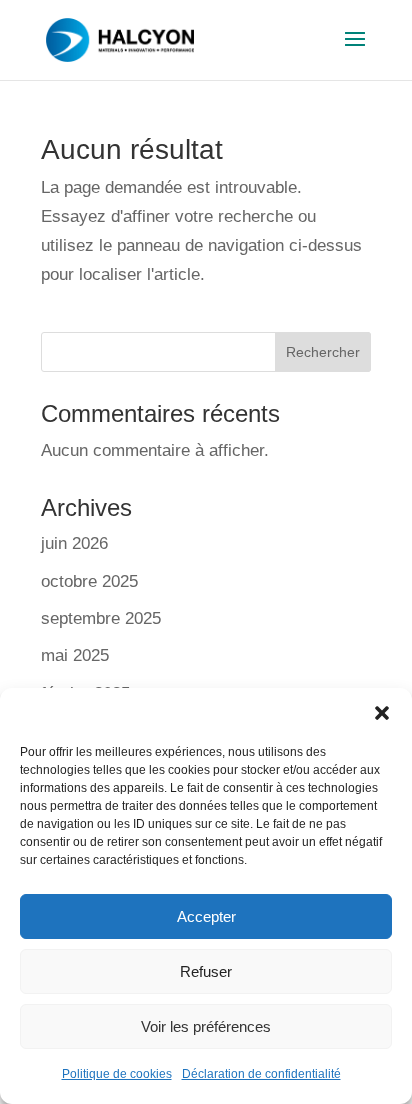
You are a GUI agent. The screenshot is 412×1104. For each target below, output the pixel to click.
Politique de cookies (117, 1074)
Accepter (206, 916)
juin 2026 (74, 543)
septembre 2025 (101, 618)
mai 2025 (75, 655)
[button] (382, 713)
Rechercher (323, 352)
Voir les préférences (206, 1026)
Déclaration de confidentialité (261, 1074)
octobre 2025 (89, 581)
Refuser (206, 971)
